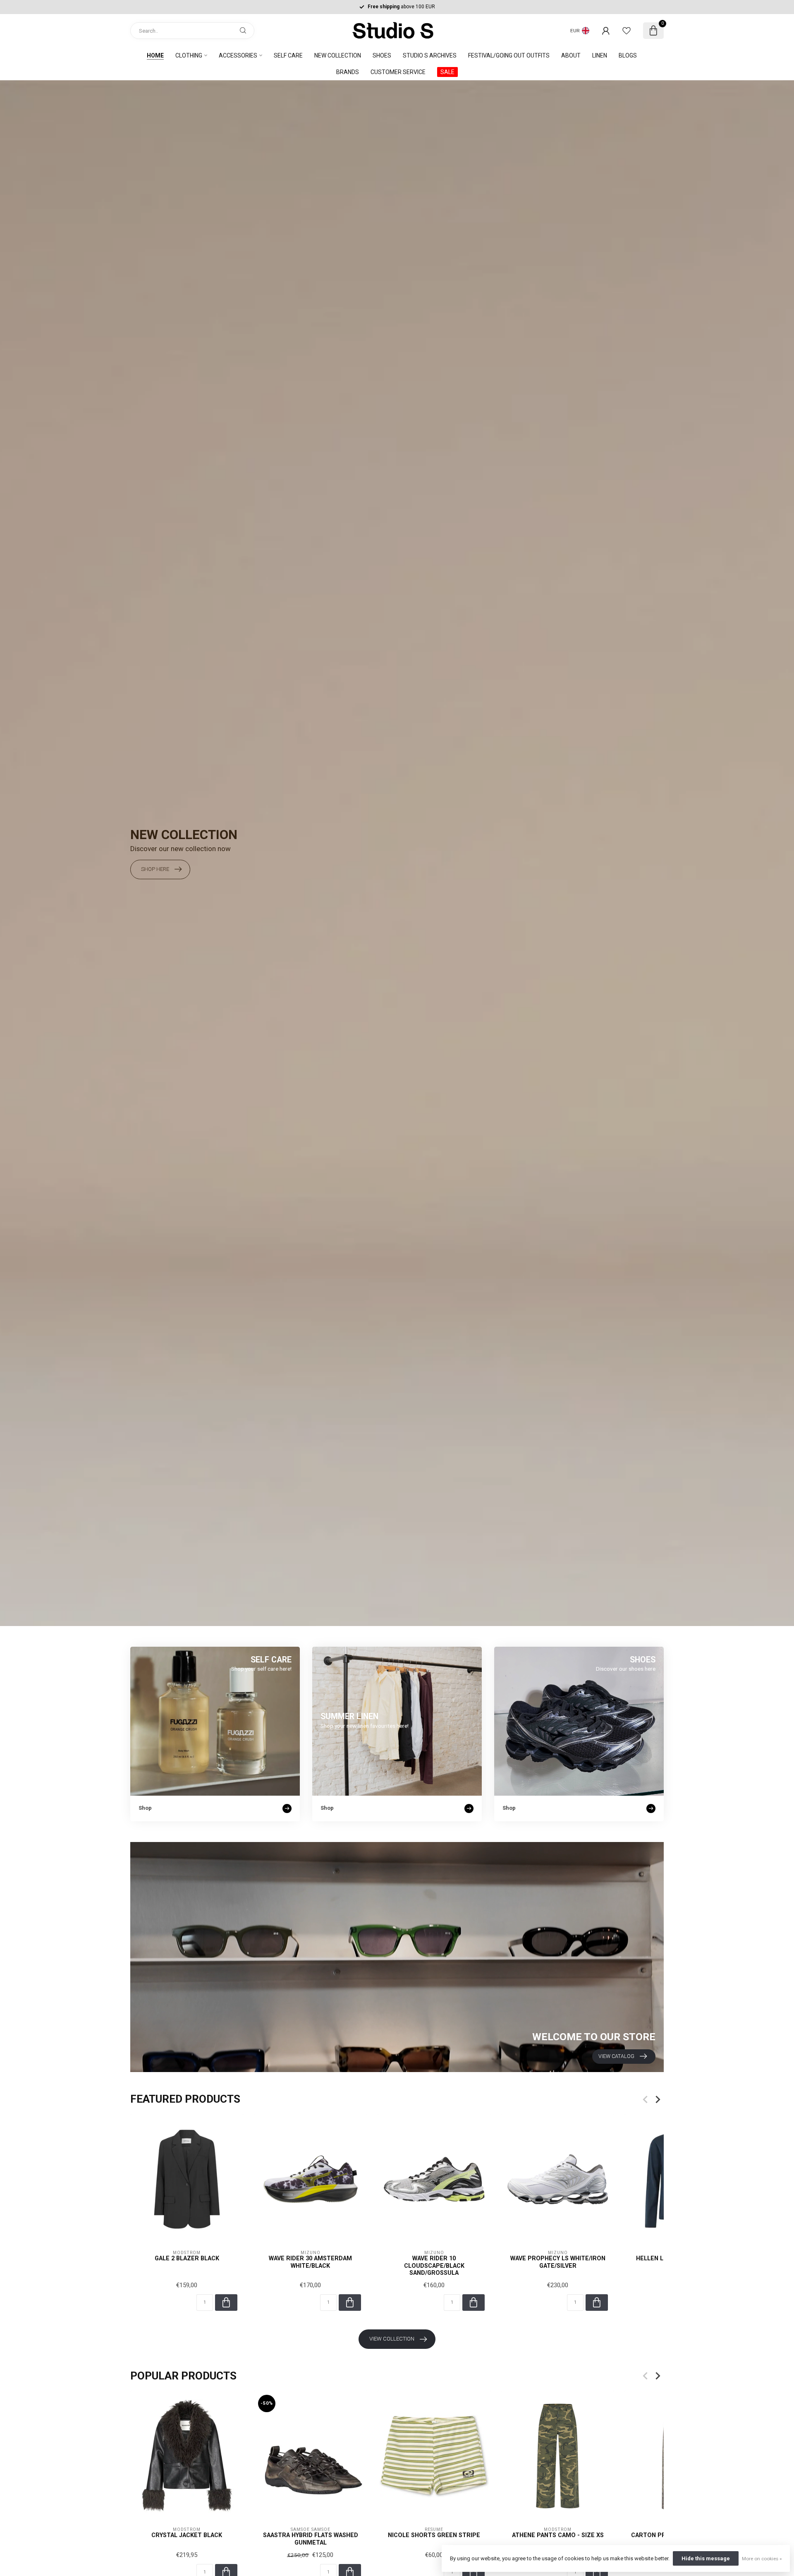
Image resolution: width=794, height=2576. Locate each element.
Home (155, 55)
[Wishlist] (627, 31)
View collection (392, 2339)
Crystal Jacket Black (187, 2535)
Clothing (189, 55)
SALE (447, 72)
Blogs (628, 55)
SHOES (382, 55)
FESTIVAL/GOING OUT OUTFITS (509, 55)
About (571, 55)
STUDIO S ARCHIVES (430, 55)
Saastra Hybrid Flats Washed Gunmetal (311, 2539)
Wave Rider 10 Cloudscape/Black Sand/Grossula (434, 2266)
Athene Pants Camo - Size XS (558, 2535)
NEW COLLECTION (338, 55)
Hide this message (706, 2558)
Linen (600, 55)
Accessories (238, 55)
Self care (288, 55)
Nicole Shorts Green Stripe (434, 2535)
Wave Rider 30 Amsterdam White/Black (310, 2262)
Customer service (398, 72)
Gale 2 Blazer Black (187, 2259)
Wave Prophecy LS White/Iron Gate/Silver (558, 2262)
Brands (348, 72)
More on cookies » (762, 2559)
